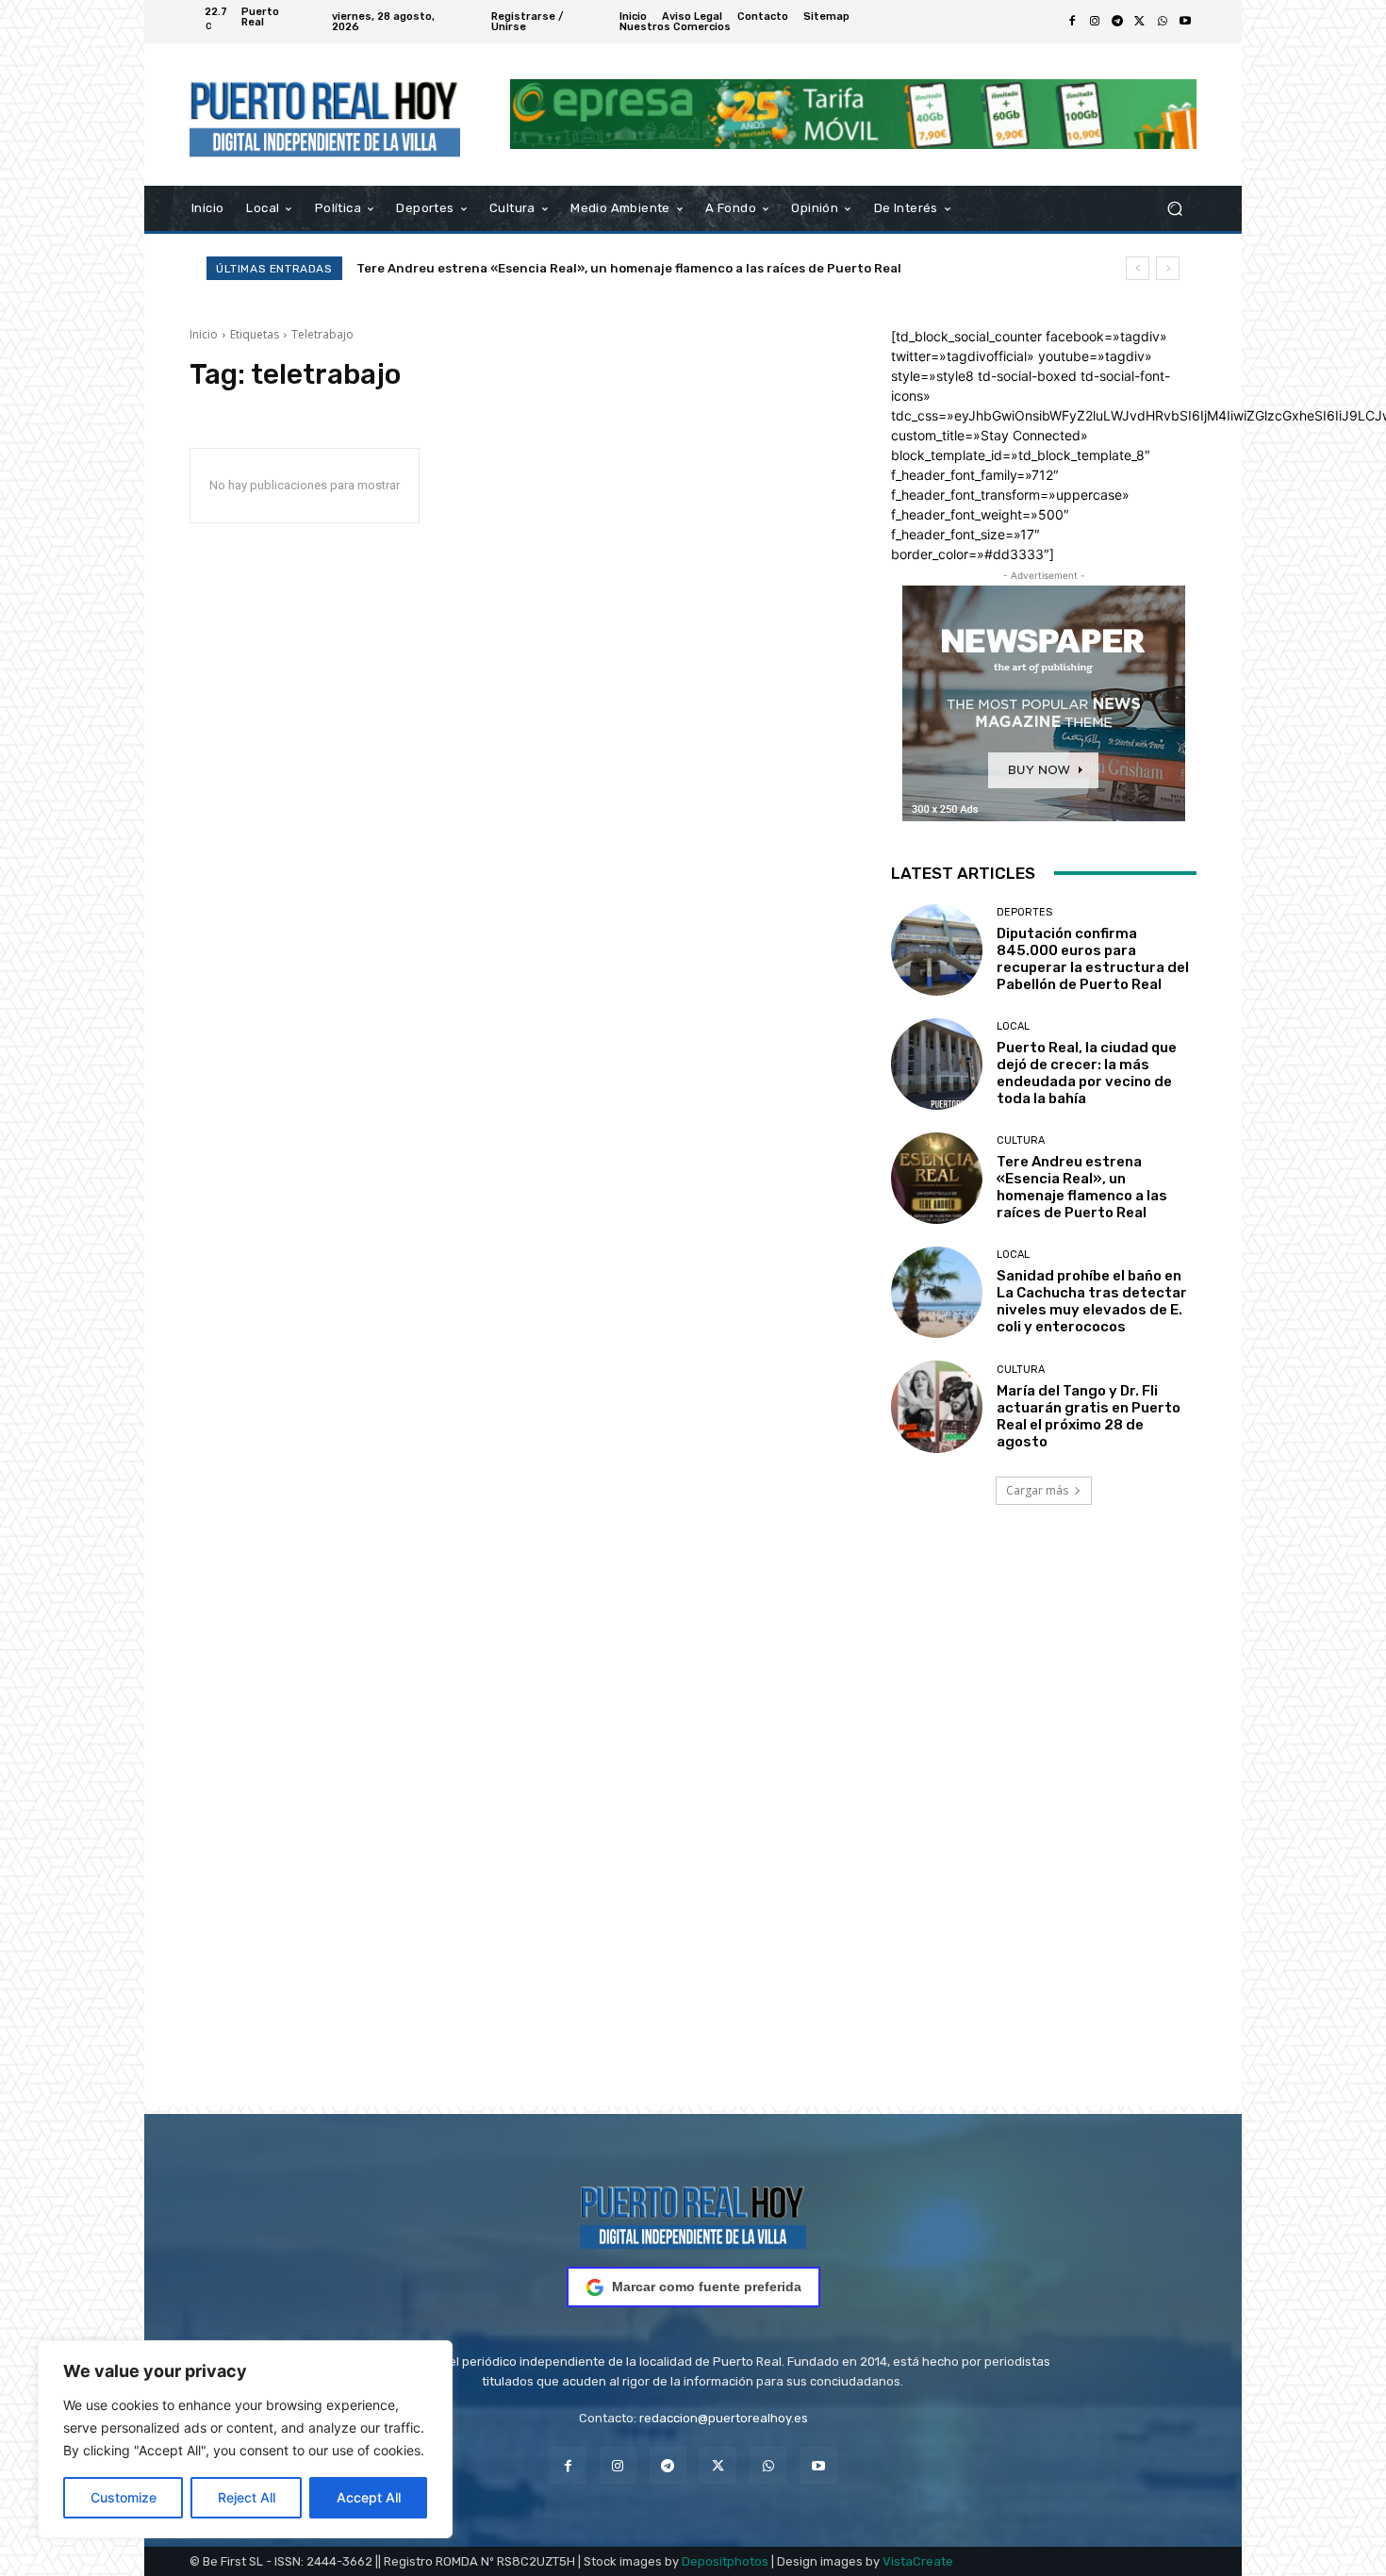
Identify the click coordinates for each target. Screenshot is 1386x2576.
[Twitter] (1140, 22)
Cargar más (1037, 1490)
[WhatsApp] (1163, 22)
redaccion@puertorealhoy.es (724, 2418)
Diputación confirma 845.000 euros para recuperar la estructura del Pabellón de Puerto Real (1093, 959)
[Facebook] (1072, 22)
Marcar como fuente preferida (707, 2287)
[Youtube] (1185, 22)
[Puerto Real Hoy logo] (693, 2214)
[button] (1174, 208)
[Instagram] (1095, 22)
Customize (124, 2497)
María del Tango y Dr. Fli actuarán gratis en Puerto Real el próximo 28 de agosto (1089, 1416)
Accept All (369, 2497)
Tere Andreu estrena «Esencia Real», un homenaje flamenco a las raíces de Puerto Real (1082, 1187)
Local (1013, 1026)
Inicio (204, 334)
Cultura (1021, 1140)
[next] (1168, 268)
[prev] (1138, 268)
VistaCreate (918, 2561)
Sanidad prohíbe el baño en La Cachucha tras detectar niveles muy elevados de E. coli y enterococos (671, 268)
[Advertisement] (693, 1832)
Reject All (247, 2497)
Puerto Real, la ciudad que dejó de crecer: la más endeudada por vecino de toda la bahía (1087, 1073)
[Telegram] (1117, 22)
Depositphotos (725, 2561)
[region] (245, 2439)
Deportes (1024, 912)
